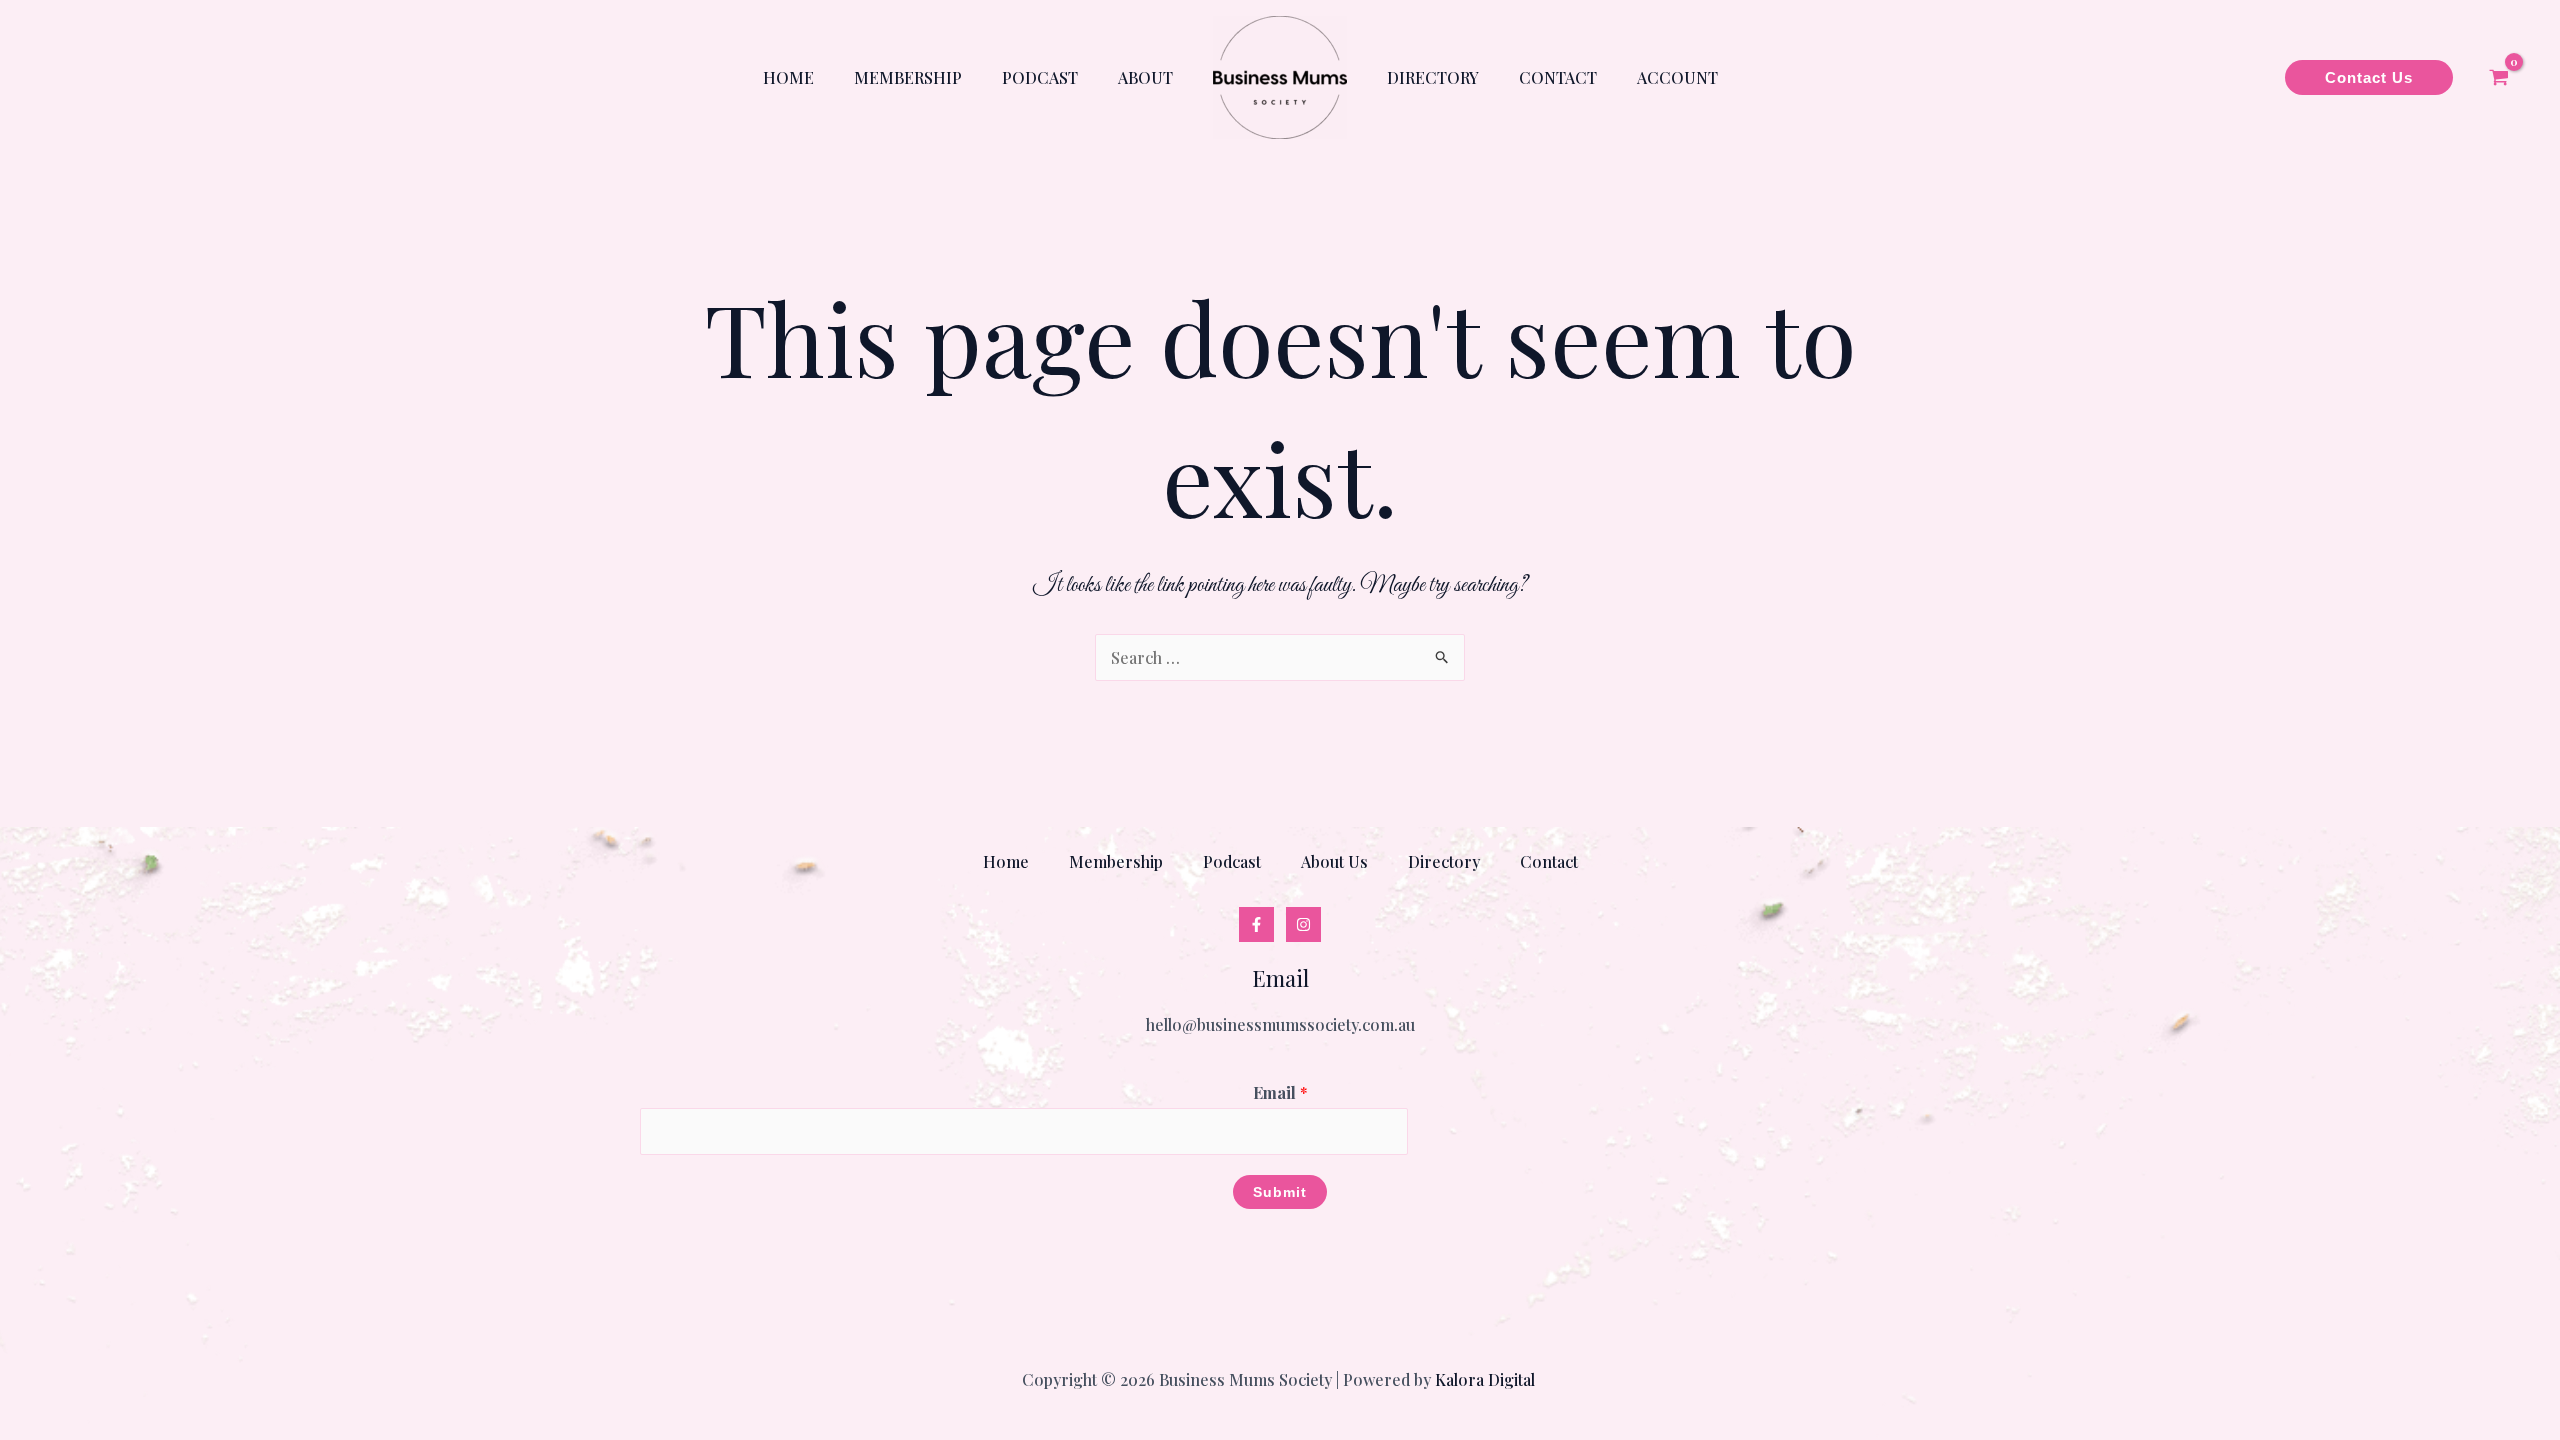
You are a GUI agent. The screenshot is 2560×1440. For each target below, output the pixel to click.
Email (1280, 1092)
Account (1677, 77)
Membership (908, 77)
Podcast (1040, 77)
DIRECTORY (1433, 77)
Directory (1444, 861)
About (1145, 77)
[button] (2369, 77)
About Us (1334, 861)
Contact (1558, 77)
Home (788, 77)
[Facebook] (1256, 924)
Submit (1280, 1192)
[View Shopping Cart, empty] (2499, 77)
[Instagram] (1303, 924)
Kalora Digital (1487, 1379)
